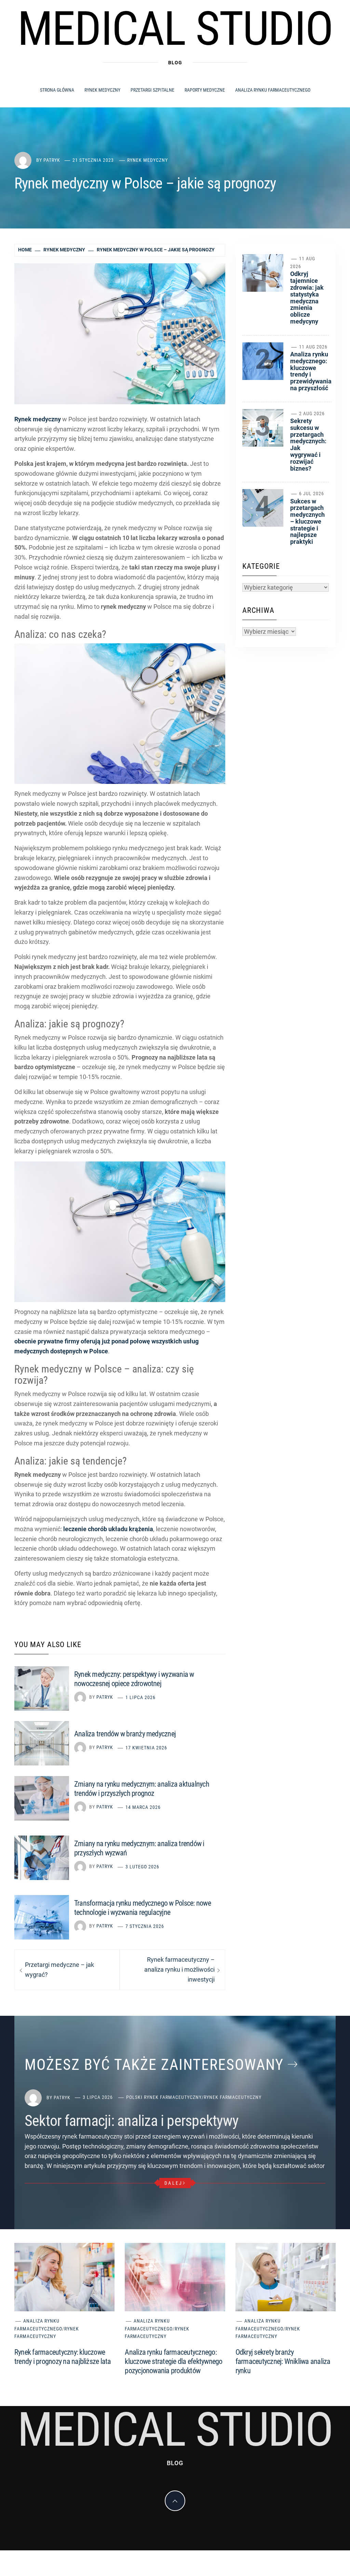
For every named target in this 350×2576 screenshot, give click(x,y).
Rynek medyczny (102, 90)
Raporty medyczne (205, 90)
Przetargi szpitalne (152, 90)
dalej (173, 2183)
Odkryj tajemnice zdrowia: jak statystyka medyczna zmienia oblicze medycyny (307, 298)
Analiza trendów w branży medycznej (125, 1734)
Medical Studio (175, 29)
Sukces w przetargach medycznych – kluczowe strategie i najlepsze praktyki (307, 522)
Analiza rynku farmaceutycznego (273, 90)
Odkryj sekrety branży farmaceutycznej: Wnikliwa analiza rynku (283, 2361)
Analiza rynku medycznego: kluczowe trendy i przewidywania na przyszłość (311, 371)
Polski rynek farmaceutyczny (164, 2097)
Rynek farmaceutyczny (233, 2097)
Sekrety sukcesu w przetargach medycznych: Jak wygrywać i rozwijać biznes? (308, 445)
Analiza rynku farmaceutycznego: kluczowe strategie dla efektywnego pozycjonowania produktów (173, 2361)
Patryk (52, 160)
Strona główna (57, 90)
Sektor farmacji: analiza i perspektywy (131, 2121)
